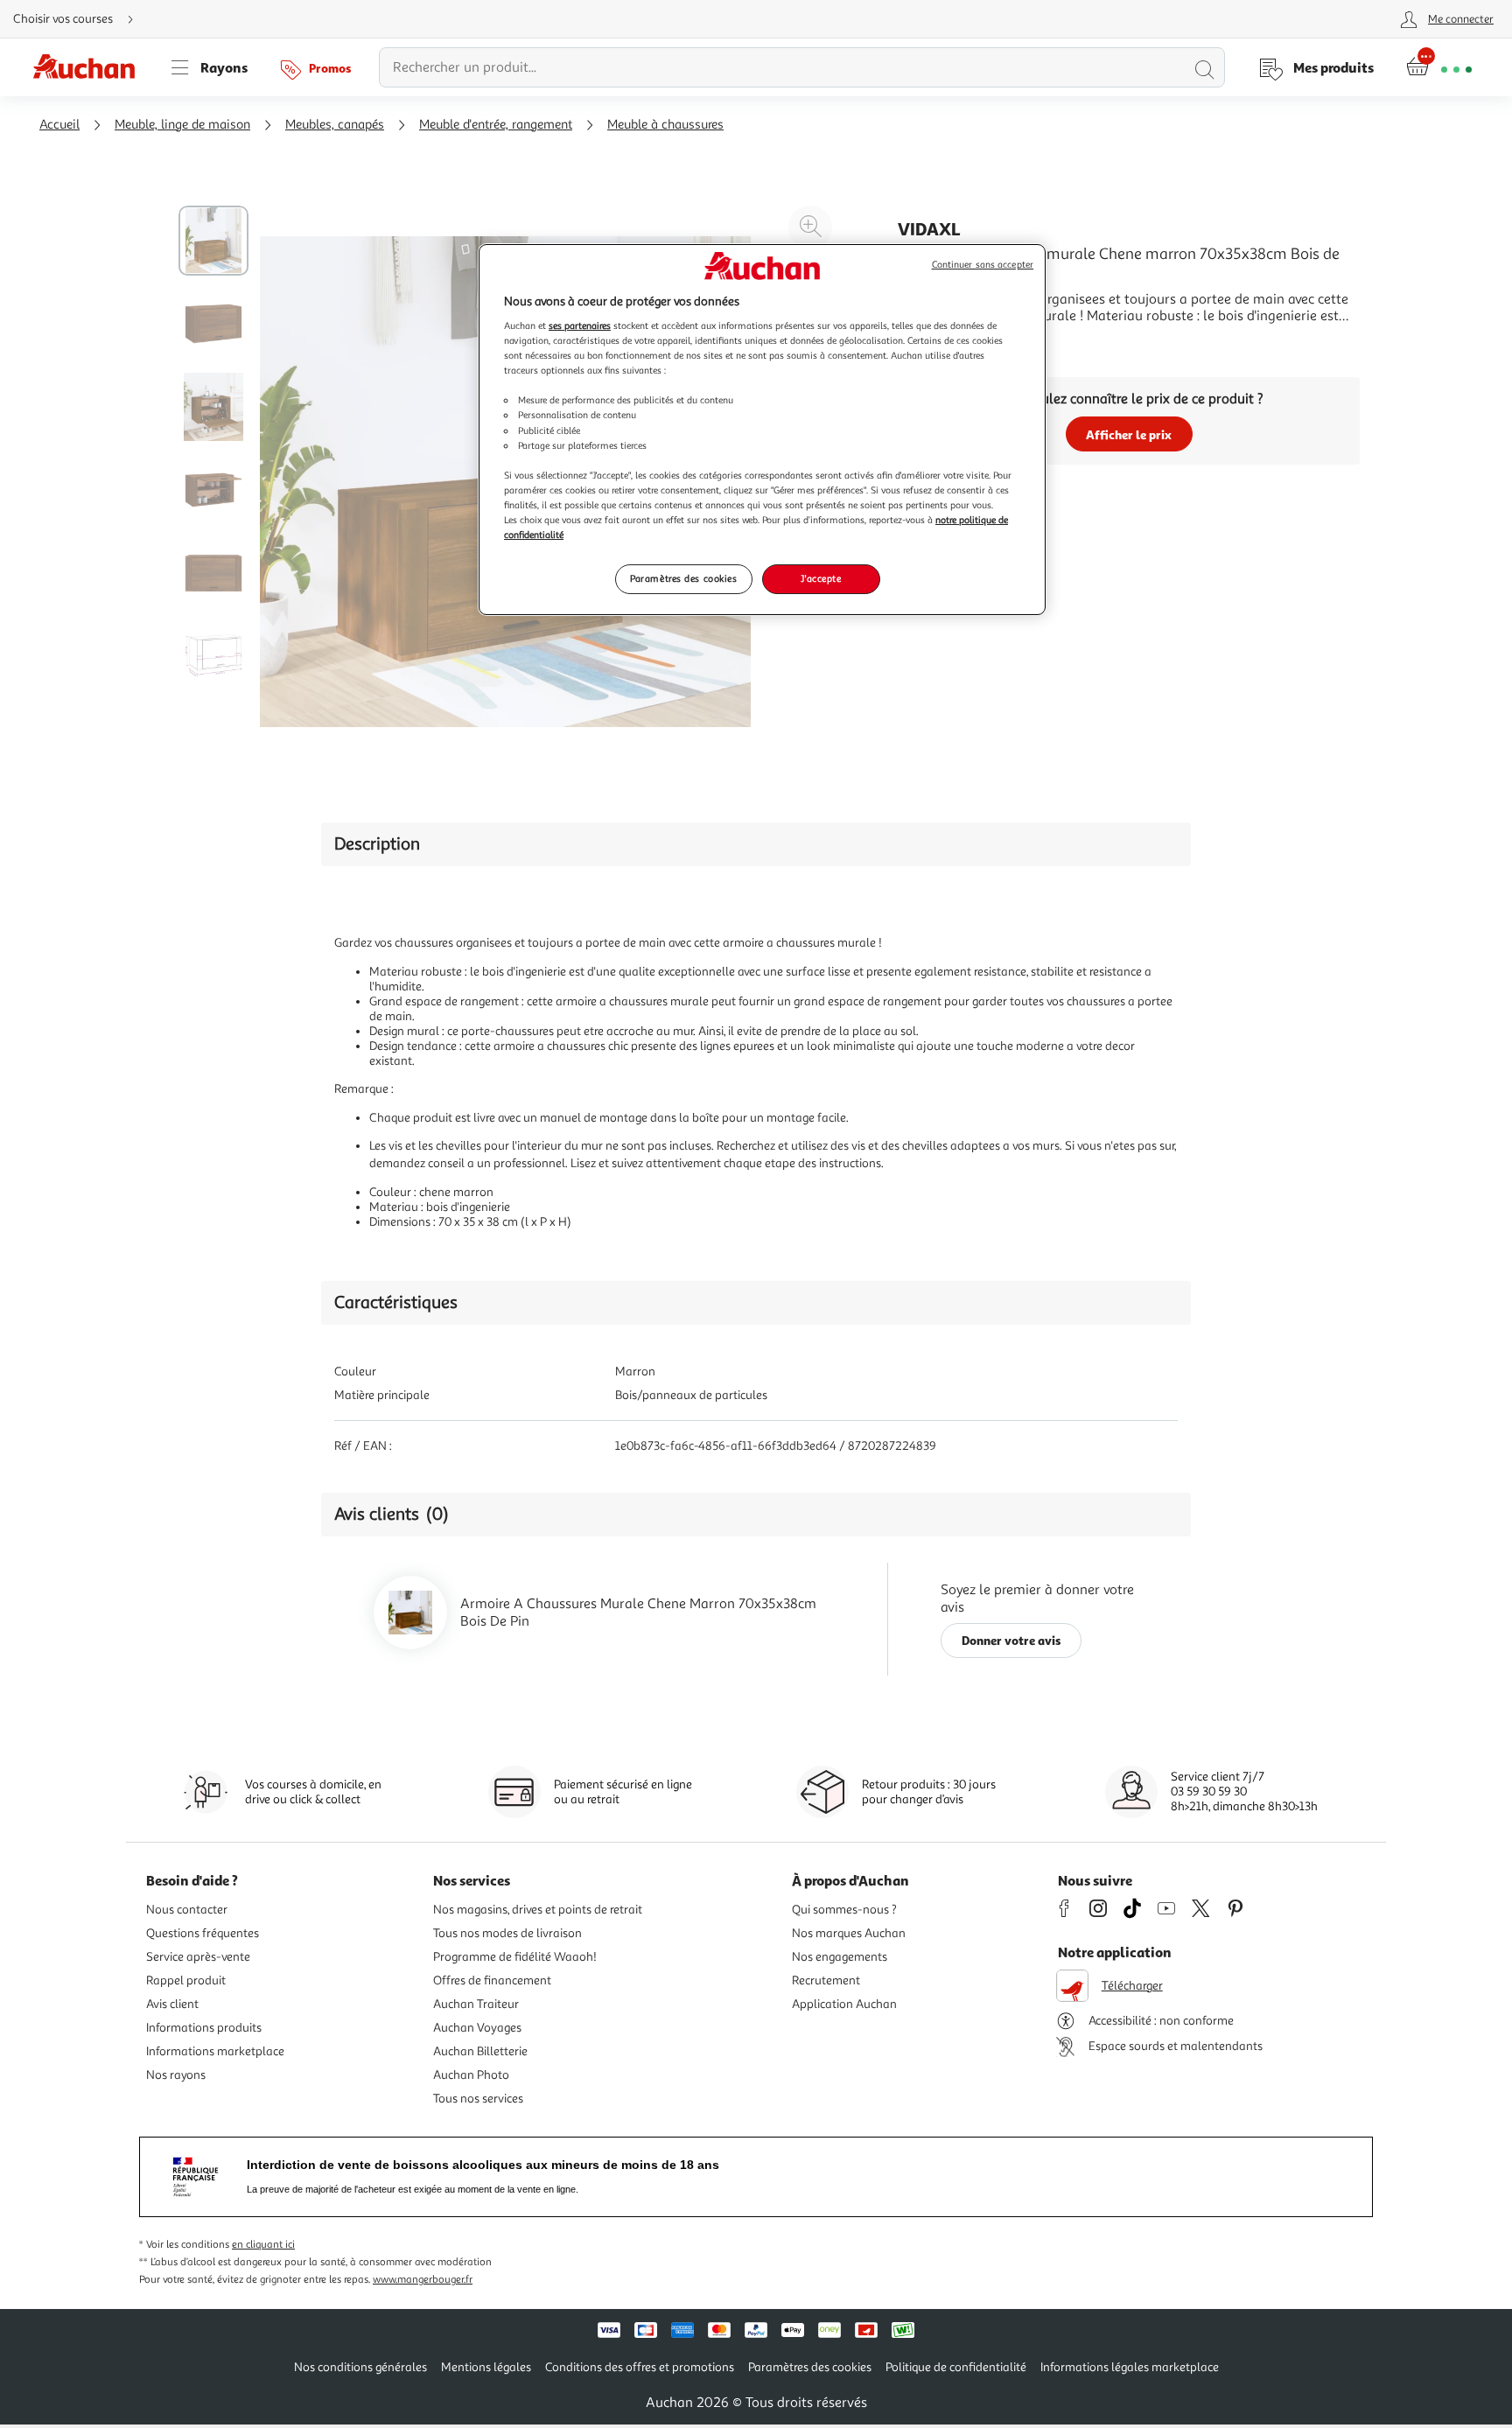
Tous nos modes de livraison (507, 1933)
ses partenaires (580, 325)
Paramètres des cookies (684, 578)
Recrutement (826, 1980)
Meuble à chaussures (665, 125)
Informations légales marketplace (1130, 2367)
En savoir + (931, 342)
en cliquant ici (263, 2245)
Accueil (59, 125)
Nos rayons (176, 2075)
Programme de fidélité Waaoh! (515, 1957)
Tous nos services (478, 2099)
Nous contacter (187, 1910)
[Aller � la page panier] (1439, 67)
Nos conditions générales (360, 2367)
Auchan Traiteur (476, 2004)
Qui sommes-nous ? (844, 1910)
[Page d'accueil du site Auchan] (90, 67)
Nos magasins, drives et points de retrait (538, 1910)
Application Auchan (844, 2004)
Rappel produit (186, 1980)
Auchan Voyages (477, 2028)
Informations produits (204, 2028)
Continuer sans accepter (983, 265)
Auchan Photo (471, 2075)
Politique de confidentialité (956, 2367)
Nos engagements (840, 1957)
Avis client (172, 2004)
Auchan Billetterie (480, 2051)
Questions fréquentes (203, 1933)
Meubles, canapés (335, 125)
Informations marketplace (215, 2051)
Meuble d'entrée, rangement (496, 125)
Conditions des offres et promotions (640, 2367)
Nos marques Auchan (849, 1933)
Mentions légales (486, 2367)
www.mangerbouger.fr (423, 2280)
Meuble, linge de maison (182, 125)
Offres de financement (492, 1980)
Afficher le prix (1129, 434)
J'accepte (821, 578)
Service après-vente (198, 1957)
